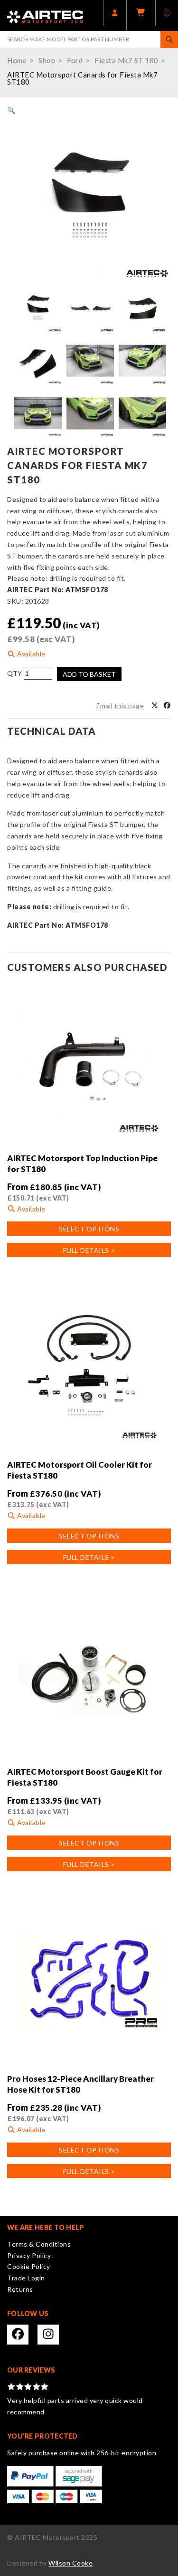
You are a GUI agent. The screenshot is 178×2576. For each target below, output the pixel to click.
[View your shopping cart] (141, 15)
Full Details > (89, 1250)
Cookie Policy (29, 2266)
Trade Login (26, 2278)
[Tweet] (155, 706)
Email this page (120, 706)
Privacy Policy (29, 2255)
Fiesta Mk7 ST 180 (126, 60)
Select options (89, 1229)
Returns (20, 2289)
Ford (75, 60)
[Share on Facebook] (167, 706)
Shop (47, 60)
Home (17, 60)
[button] (11, 110)
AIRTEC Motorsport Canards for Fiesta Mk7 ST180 (82, 78)
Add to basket (89, 674)
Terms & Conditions (39, 2244)
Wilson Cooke (70, 2563)
